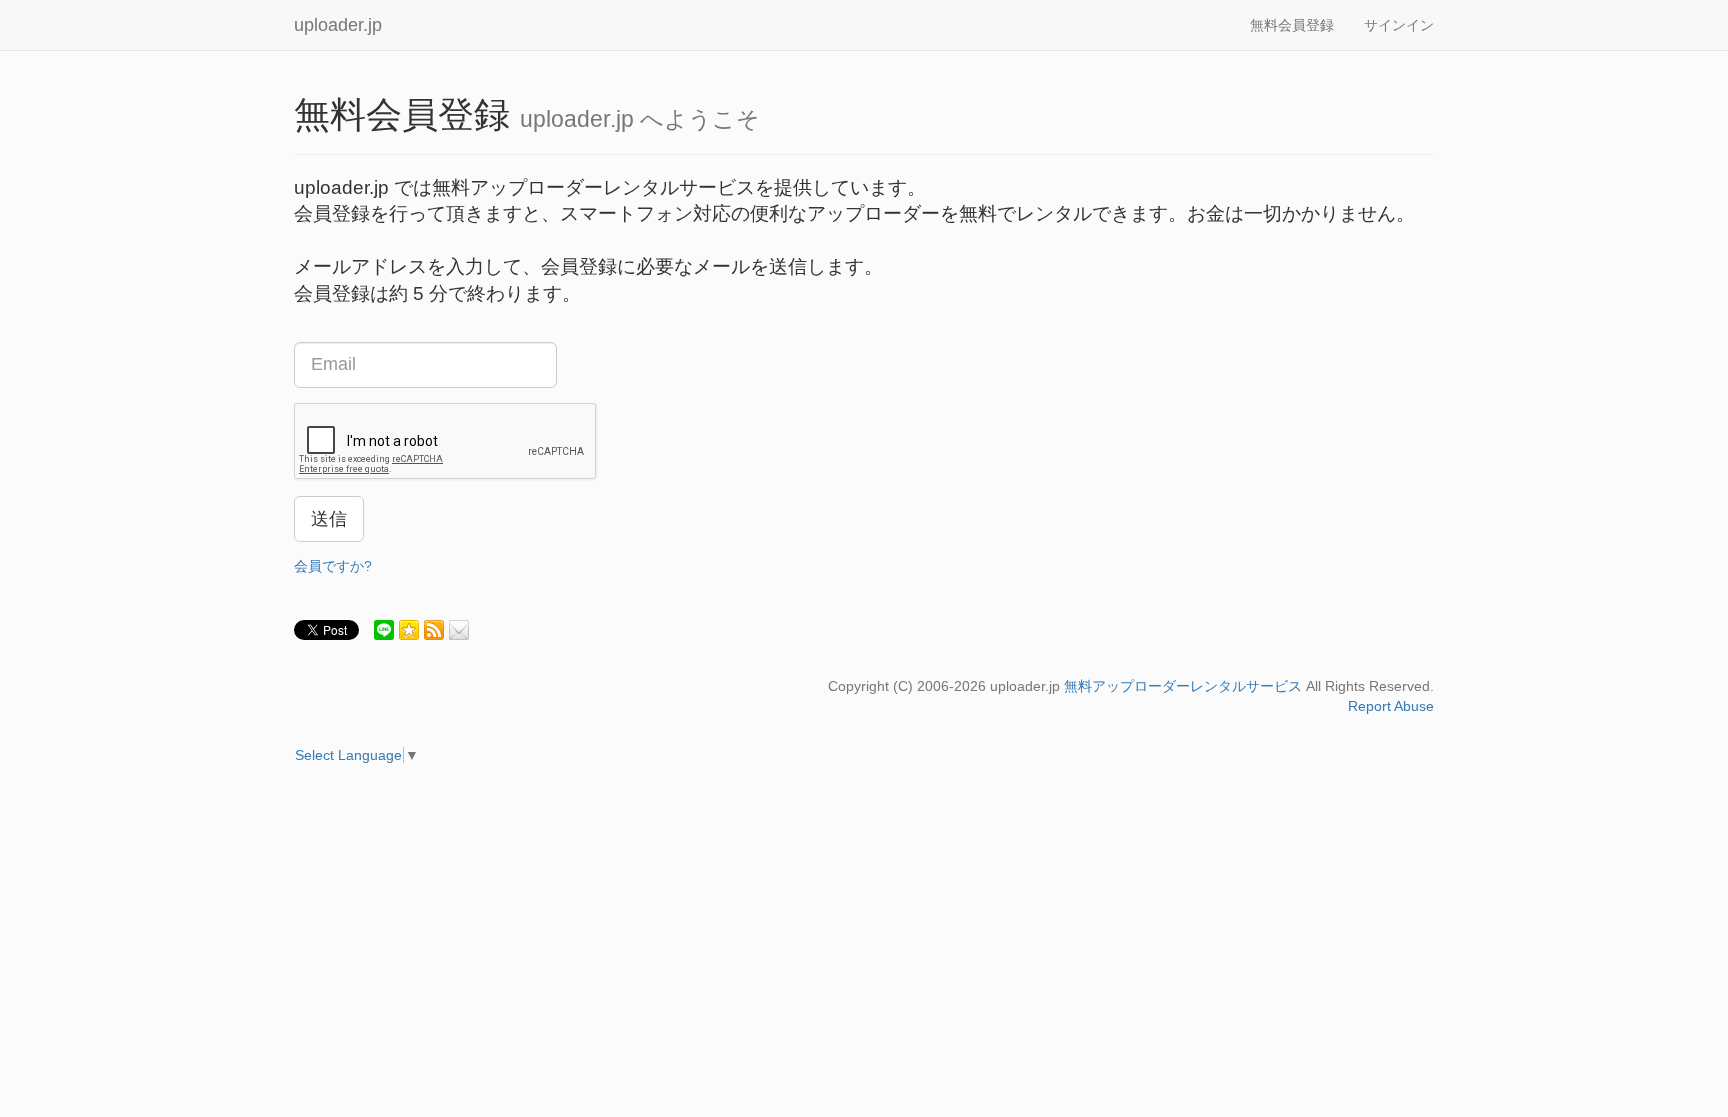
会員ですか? (333, 566)
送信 (329, 519)
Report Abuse (1391, 706)
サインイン (1399, 25)
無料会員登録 (1292, 25)
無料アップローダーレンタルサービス (1183, 686)
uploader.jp (338, 25)
